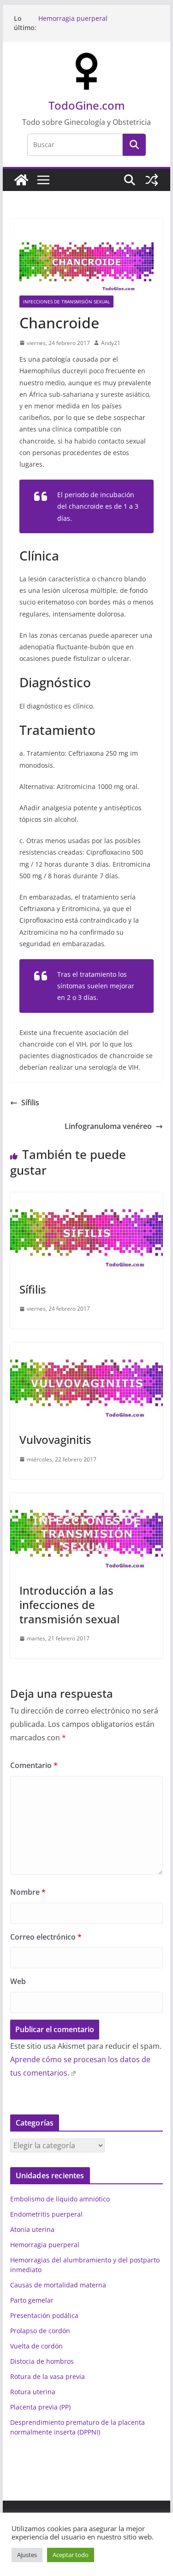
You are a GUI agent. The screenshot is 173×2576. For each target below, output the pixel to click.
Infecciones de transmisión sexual (66, 302)
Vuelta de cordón (36, 2346)
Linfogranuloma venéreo (108, 1126)
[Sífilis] (87, 1199)
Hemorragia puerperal (73, 18)
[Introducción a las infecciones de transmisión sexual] (87, 1499)
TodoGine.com (87, 105)
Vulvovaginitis (55, 1439)
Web (18, 1981)
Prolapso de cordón (40, 2331)
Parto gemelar (32, 2300)
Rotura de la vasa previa (48, 2376)
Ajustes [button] (27, 2555)
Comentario (34, 1765)
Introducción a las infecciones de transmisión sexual (69, 1605)
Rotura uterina (33, 2392)
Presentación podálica (44, 2315)
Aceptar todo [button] (71, 2555)
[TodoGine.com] (21, 180)
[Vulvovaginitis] (87, 1349)
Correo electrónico (46, 1937)
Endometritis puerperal (46, 2214)
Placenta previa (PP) (40, 2407)
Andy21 (111, 343)
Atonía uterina (32, 2229)
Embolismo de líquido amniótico (60, 2199)
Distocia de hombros (42, 2361)
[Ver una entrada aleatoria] (152, 180)
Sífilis (30, 1103)
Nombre (28, 1892)
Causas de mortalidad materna (58, 2285)
